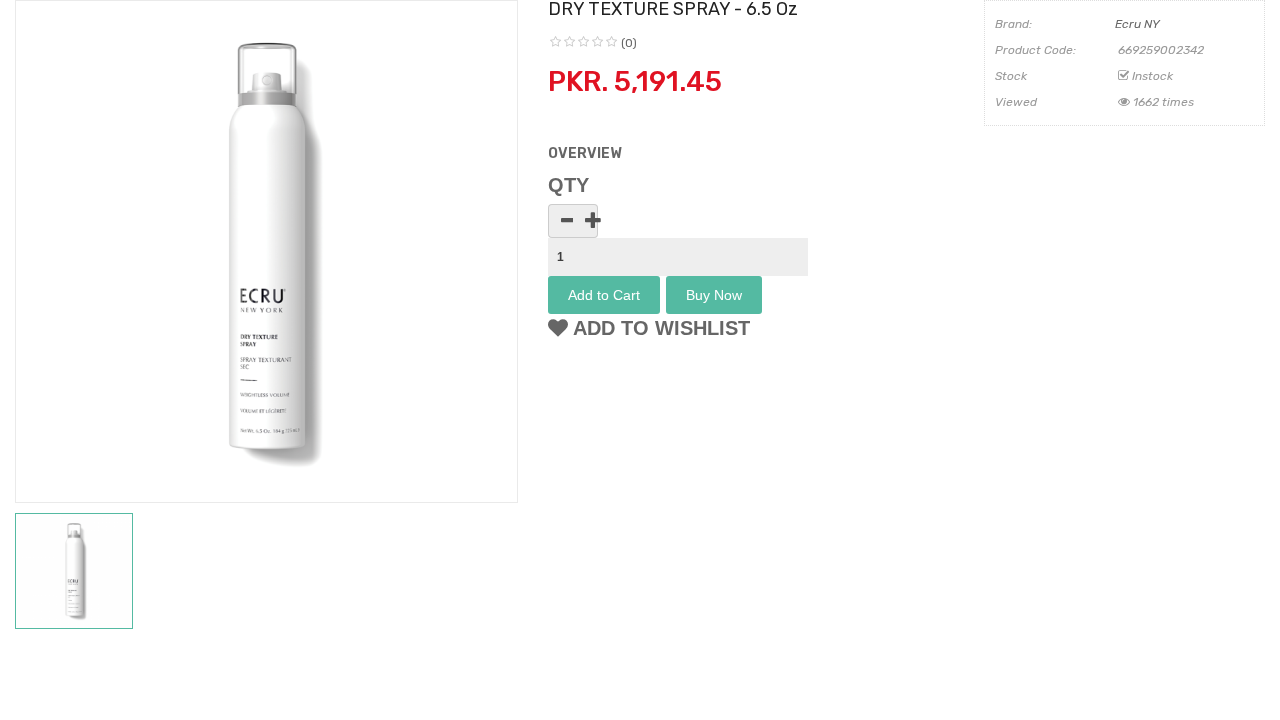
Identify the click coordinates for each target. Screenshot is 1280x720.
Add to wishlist (659, 328)
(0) (629, 43)
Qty (568, 185)
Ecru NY (1137, 24)
